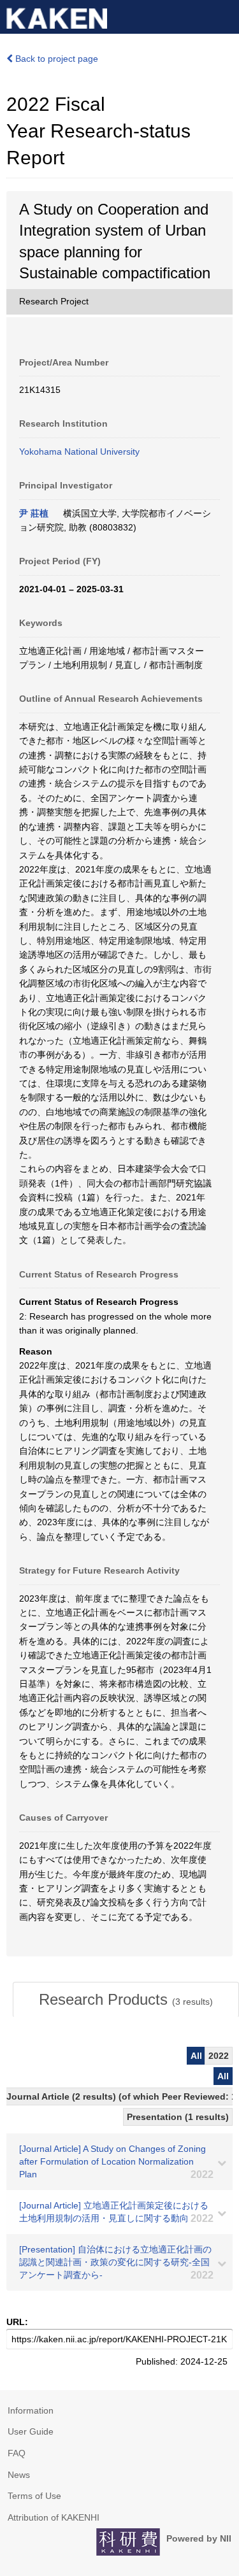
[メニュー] (224, 15)
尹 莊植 (34, 513)
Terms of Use (34, 2496)
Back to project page (55, 59)
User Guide (31, 2431)
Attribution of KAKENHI (54, 2517)
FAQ (17, 2453)
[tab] (126, 2000)
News (19, 2475)
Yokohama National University (79, 452)
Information (31, 2410)
